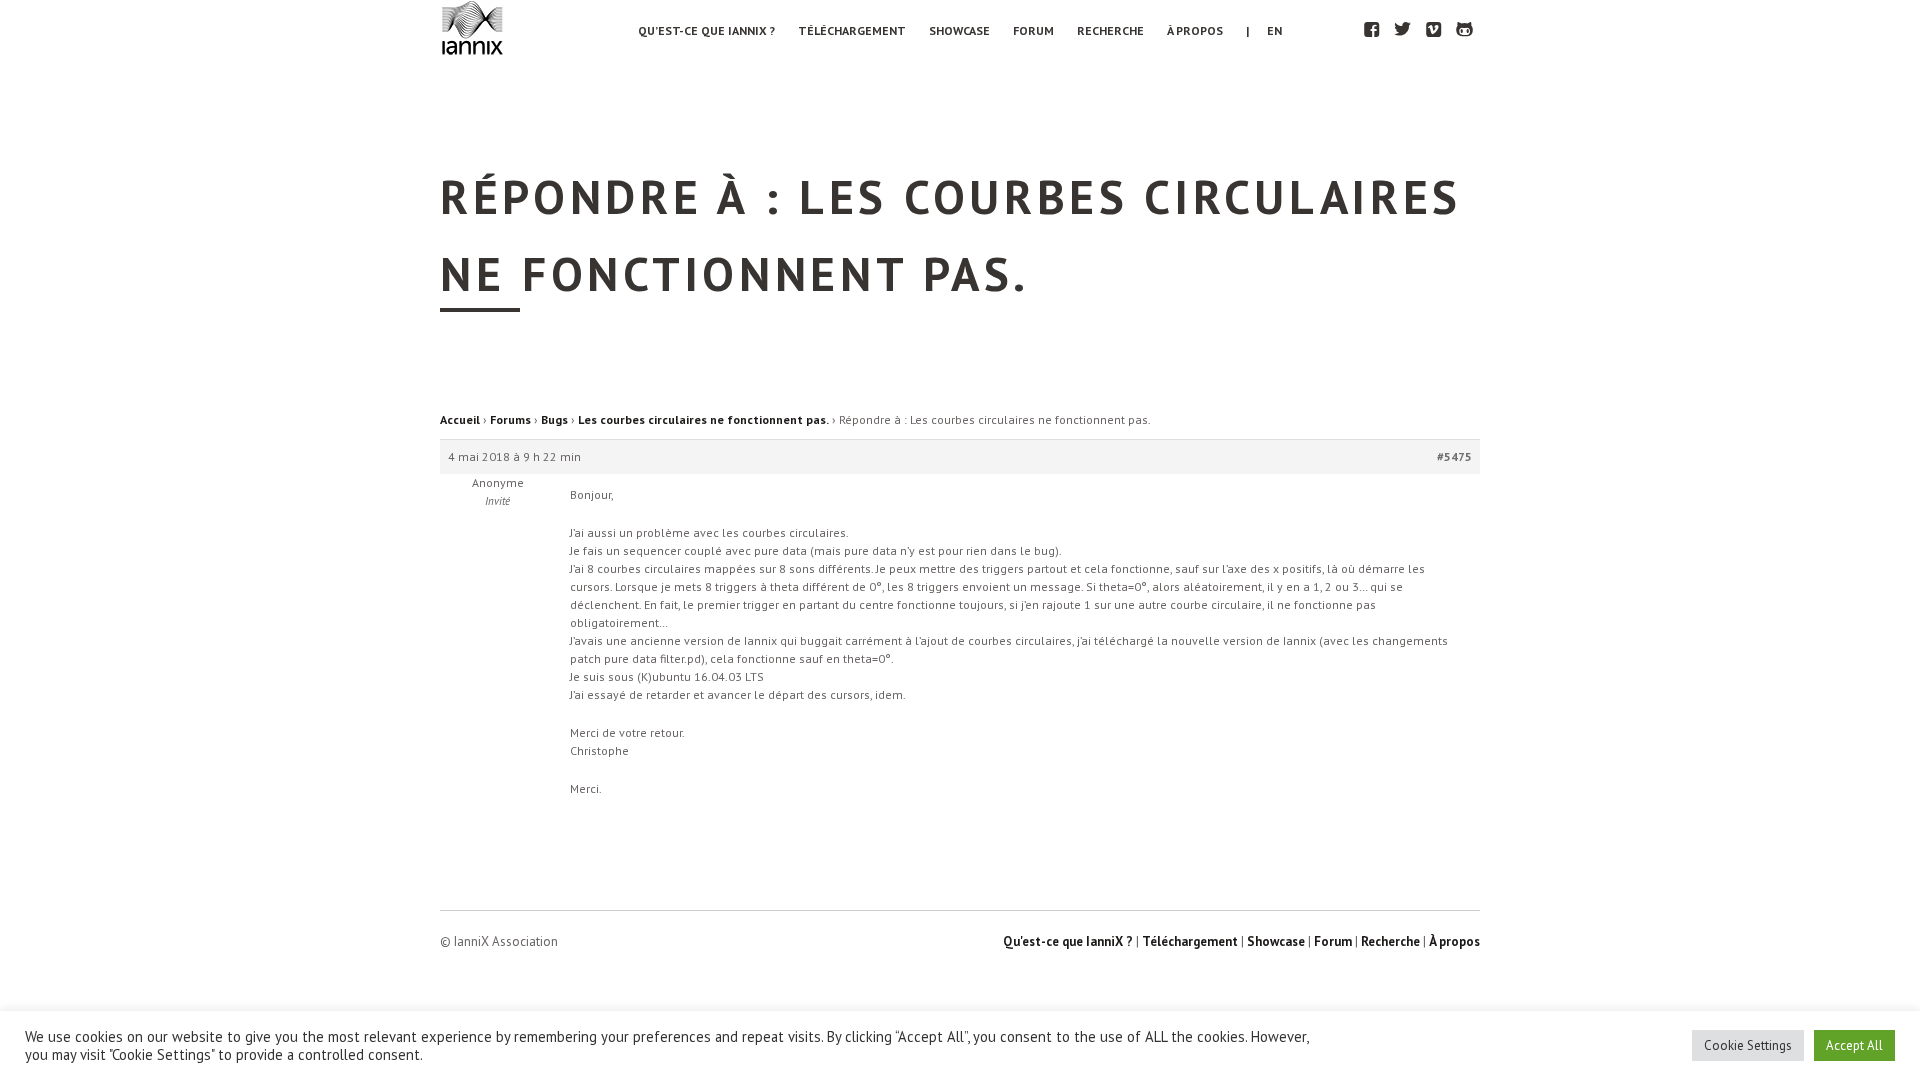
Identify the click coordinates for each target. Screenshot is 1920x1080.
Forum (1033, 30)
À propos (1195, 30)
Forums (510, 419)
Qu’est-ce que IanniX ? (706, 30)
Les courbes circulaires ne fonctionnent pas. (703, 419)
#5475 (1454, 456)
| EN (1264, 30)
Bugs (554, 419)
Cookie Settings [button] (1748, 1045)
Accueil (460, 419)
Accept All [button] (1854, 1045)
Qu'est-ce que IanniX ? (1068, 941)
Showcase (959, 30)
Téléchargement (852, 30)
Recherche (1110, 30)
